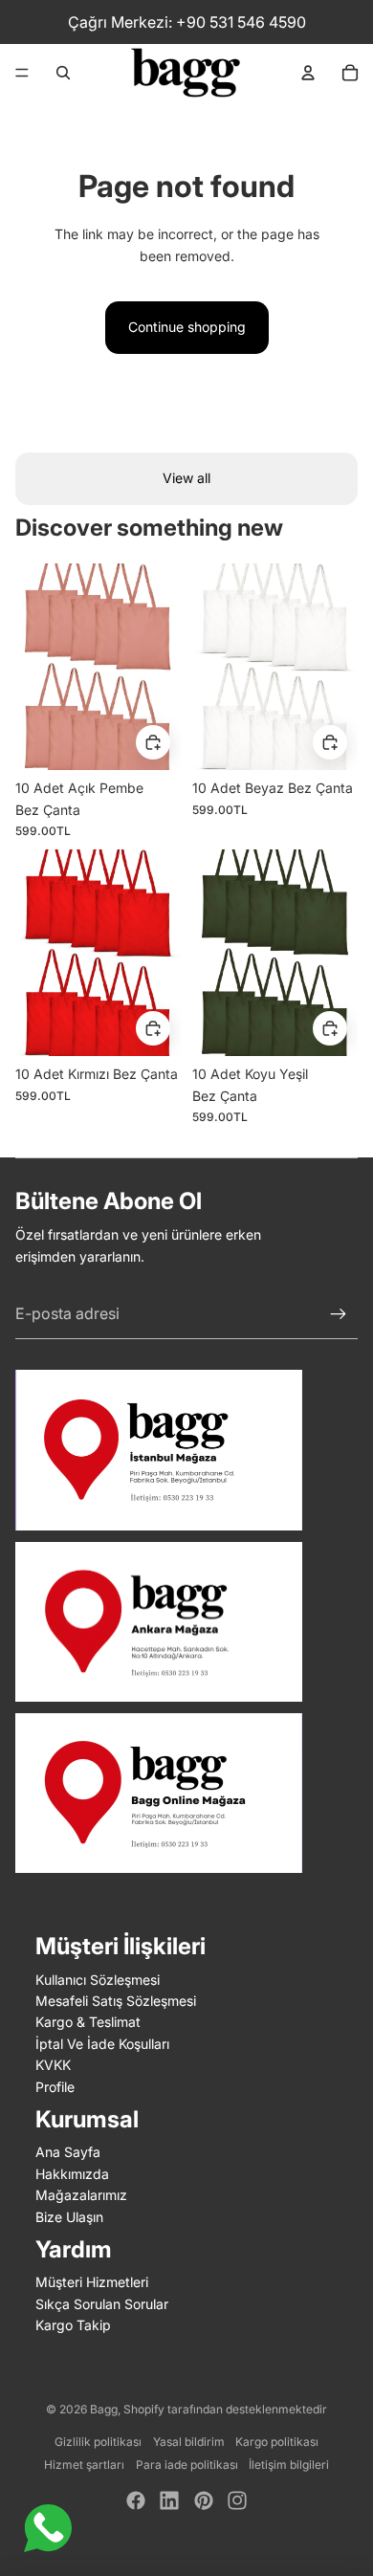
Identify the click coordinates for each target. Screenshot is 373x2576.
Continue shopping (187, 327)
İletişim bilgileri (289, 2465)
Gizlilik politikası (98, 2442)
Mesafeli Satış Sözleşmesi (116, 2001)
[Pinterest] (204, 2500)
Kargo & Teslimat (88, 2022)
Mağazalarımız (81, 2195)
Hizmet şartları (84, 2465)
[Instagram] (237, 2500)
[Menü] (22, 73)
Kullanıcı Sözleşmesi (98, 1980)
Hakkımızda (72, 2174)
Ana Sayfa (68, 2152)
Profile (55, 2087)
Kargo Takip (73, 2325)
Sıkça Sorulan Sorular (102, 2304)
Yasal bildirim (189, 2442)
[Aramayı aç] (63, 73)
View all (186, 478)
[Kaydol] (339, 1314)
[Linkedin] (169, 2500)
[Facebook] (136, 2500)
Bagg (104, 2409)
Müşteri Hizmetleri (92, 2282)
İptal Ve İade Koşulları (102, 2044)
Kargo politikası (277, 2442)
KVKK (53, 2065)
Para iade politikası (187, 2465)
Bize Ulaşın (69, 2217)
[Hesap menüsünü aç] (308, 73)
